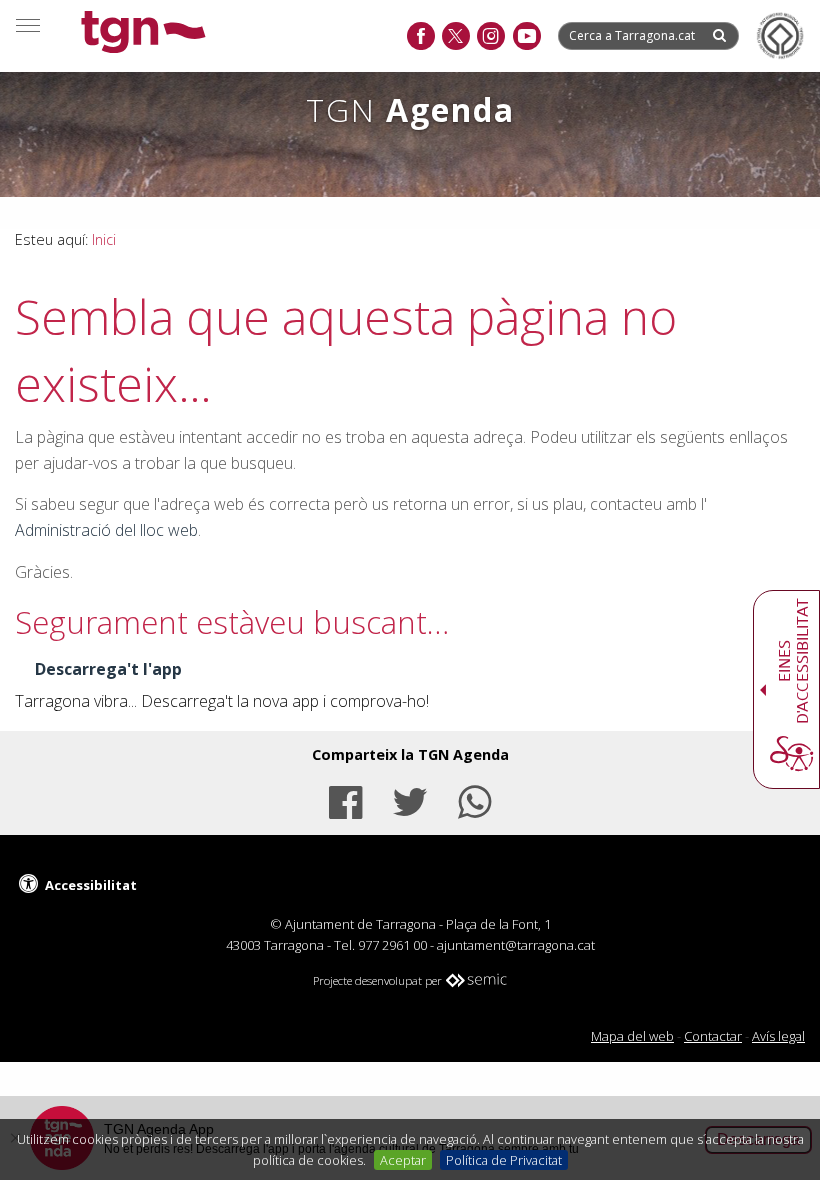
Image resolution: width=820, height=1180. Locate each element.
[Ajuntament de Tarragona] (143, 34)
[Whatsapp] (475, 799)
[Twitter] (410, 799)
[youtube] (526, 37)
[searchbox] (634, 35)
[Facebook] (345, 799)
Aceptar (403, 1160)
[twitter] (455, 37)
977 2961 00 (392, 945)
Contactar (713, 1036)
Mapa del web (632, 1036)
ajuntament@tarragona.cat (516, 945)
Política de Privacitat (504, 1160)
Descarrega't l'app (108, 669)
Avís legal (778, 1036)
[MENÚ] (28, 25)
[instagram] (490, 37)
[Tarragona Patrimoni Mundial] (780, 36)
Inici (104, 239)
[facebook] (420, 37)
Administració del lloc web (106, 530)
